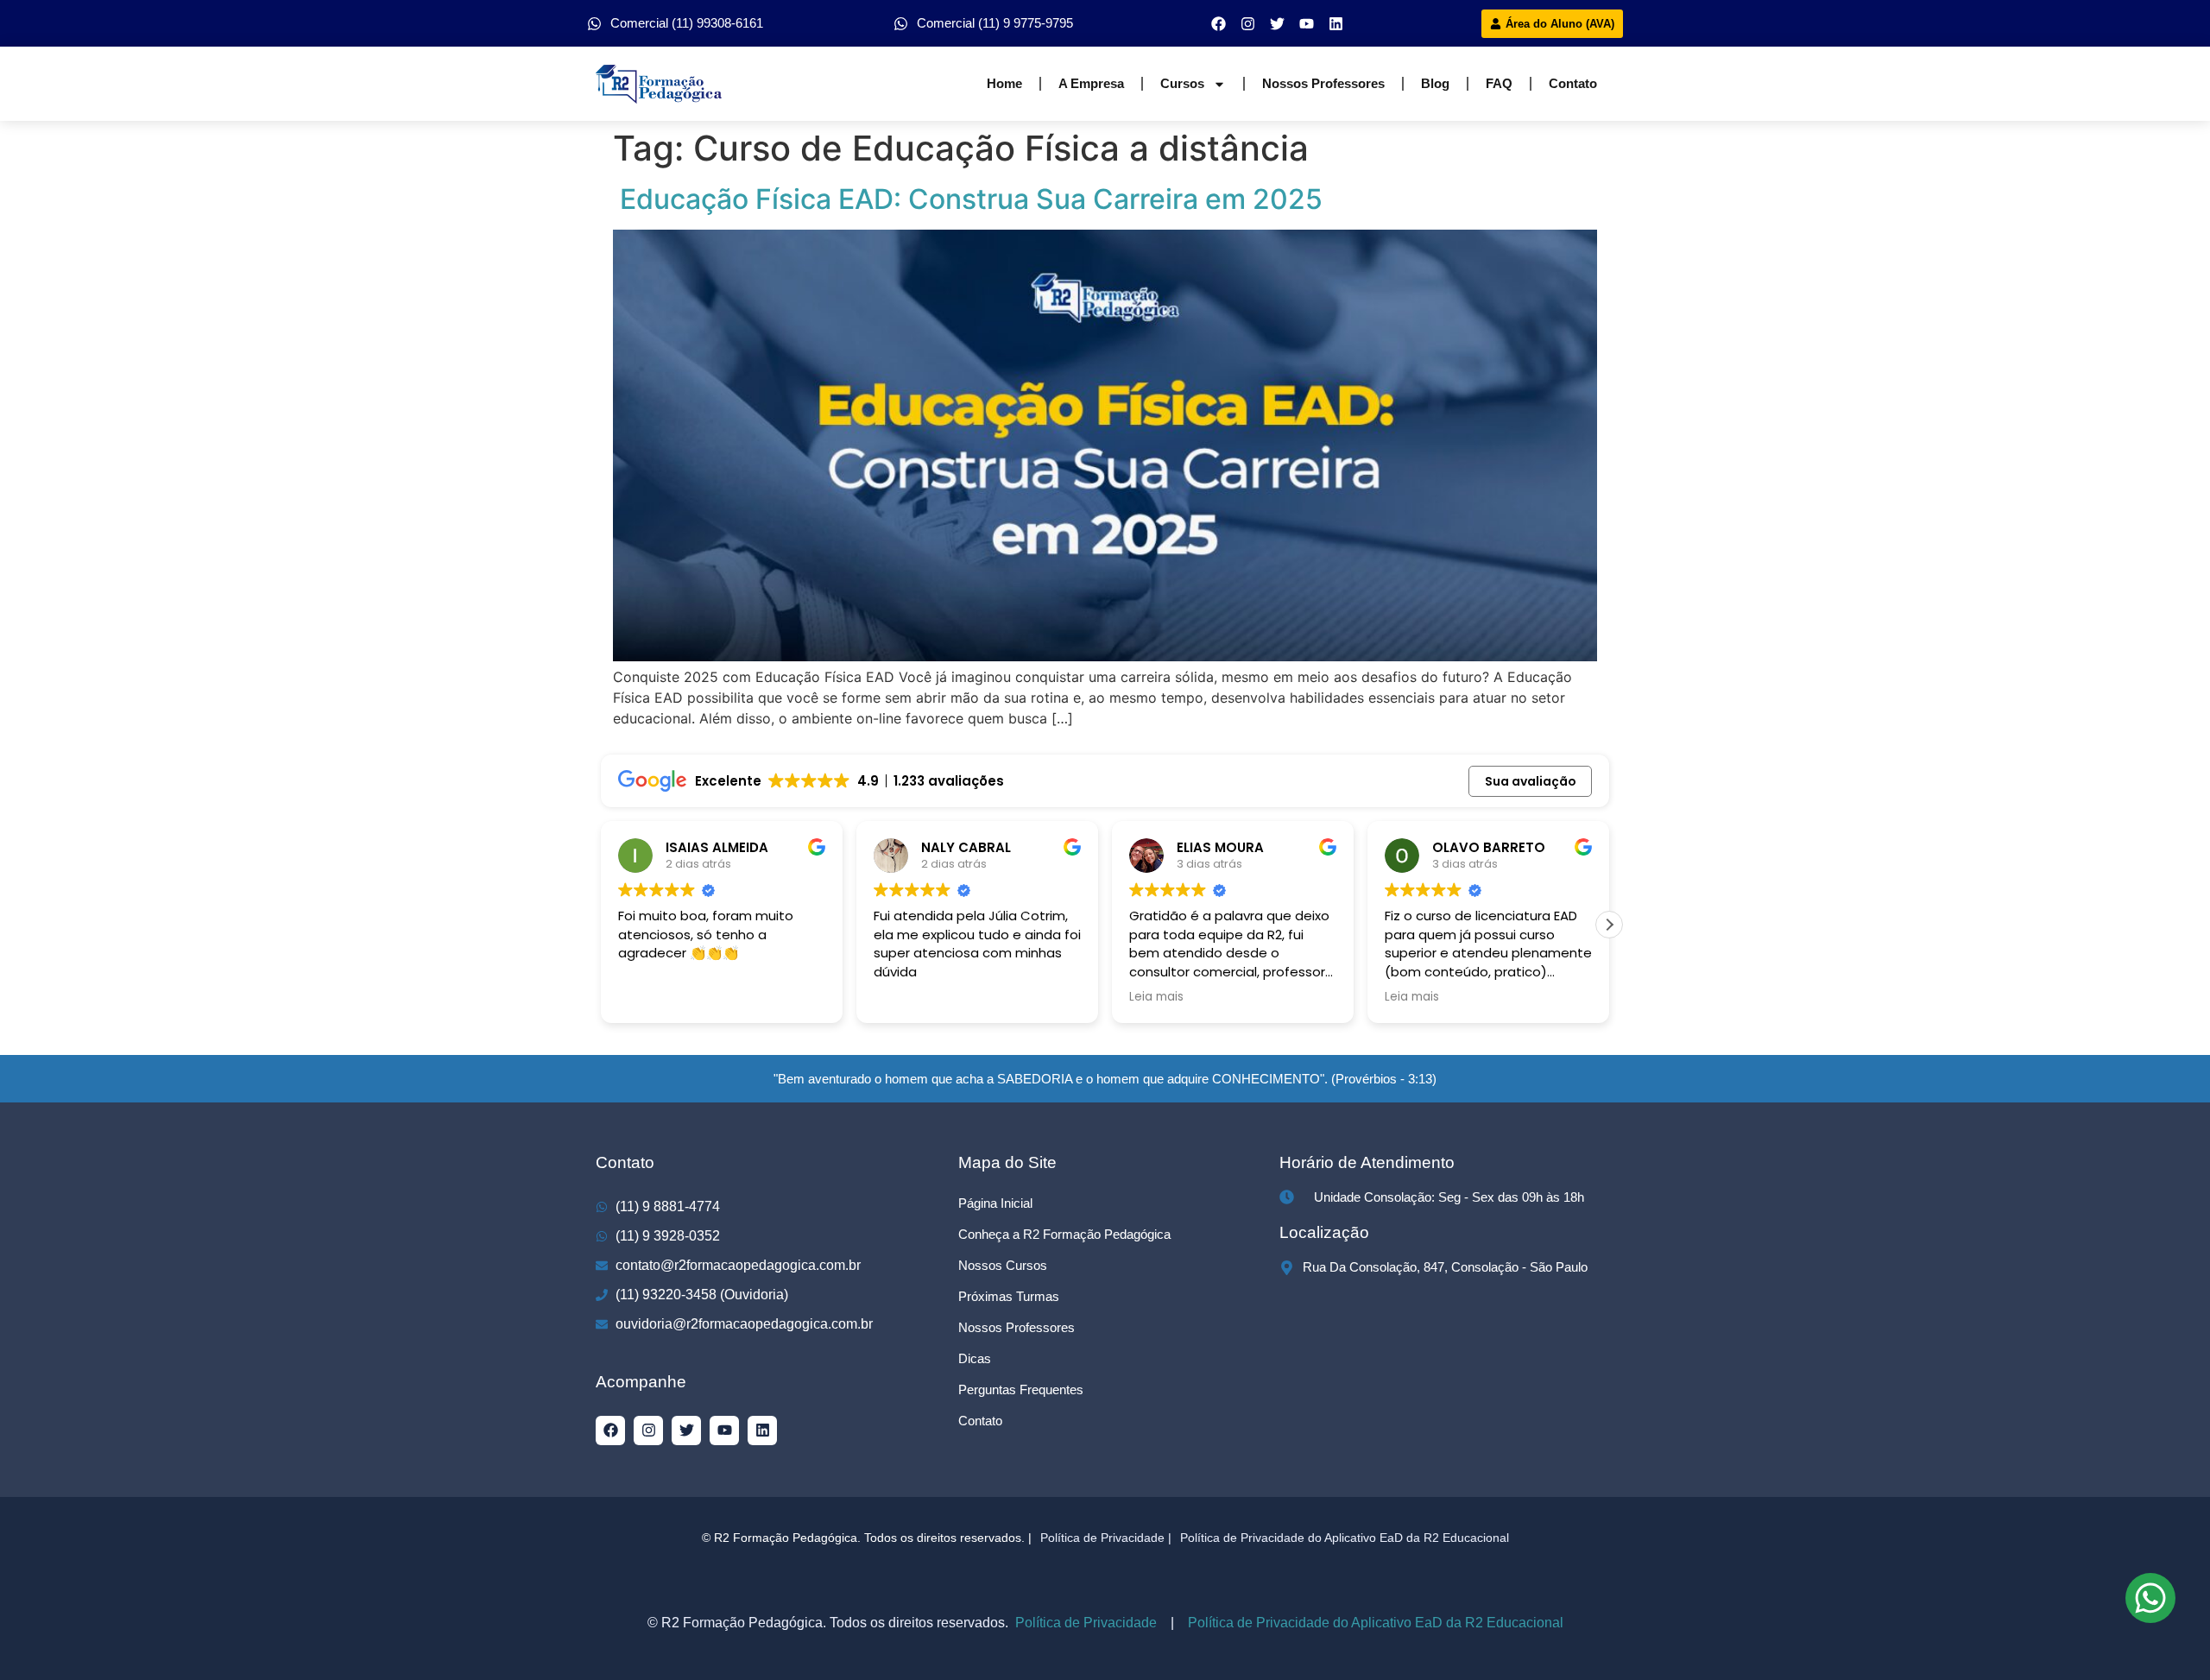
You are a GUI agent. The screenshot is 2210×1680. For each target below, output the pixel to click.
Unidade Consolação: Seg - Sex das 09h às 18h (1449, 1197)
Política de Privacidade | (1106, 1538)
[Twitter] (1278, 23)
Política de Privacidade (1084, 1623)
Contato (1573, 83)
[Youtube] (1307, 23)
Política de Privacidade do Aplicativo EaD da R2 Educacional (1345, 1538)
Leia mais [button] (1156, 997)
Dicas (975, 1358)
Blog (1435, 83)
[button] (1609, 925)
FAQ (1499, 83)
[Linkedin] (1336, 23)
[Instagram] (1248, 23)
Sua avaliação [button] (1531, 781)
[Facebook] (1219, 23)
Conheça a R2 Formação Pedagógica (1064, 1234)
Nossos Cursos (1003, 1265)
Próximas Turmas (1009, 1296)
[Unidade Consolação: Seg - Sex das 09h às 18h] (1287, 1197)
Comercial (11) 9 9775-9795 (995, 23)
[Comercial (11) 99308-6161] (594, 24)
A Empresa (1091, 83)
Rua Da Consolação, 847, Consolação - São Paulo (1445, 1267)
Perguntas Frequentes (1021, 1389)
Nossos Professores (1323, 83)
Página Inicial (995, 1203)
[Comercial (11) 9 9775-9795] (901, 24)
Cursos (1182, 83)
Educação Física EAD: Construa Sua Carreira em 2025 (968, 199)
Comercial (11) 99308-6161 (687, 23)
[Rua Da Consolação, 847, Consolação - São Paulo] (1287, 1268)
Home (1004, 83)
